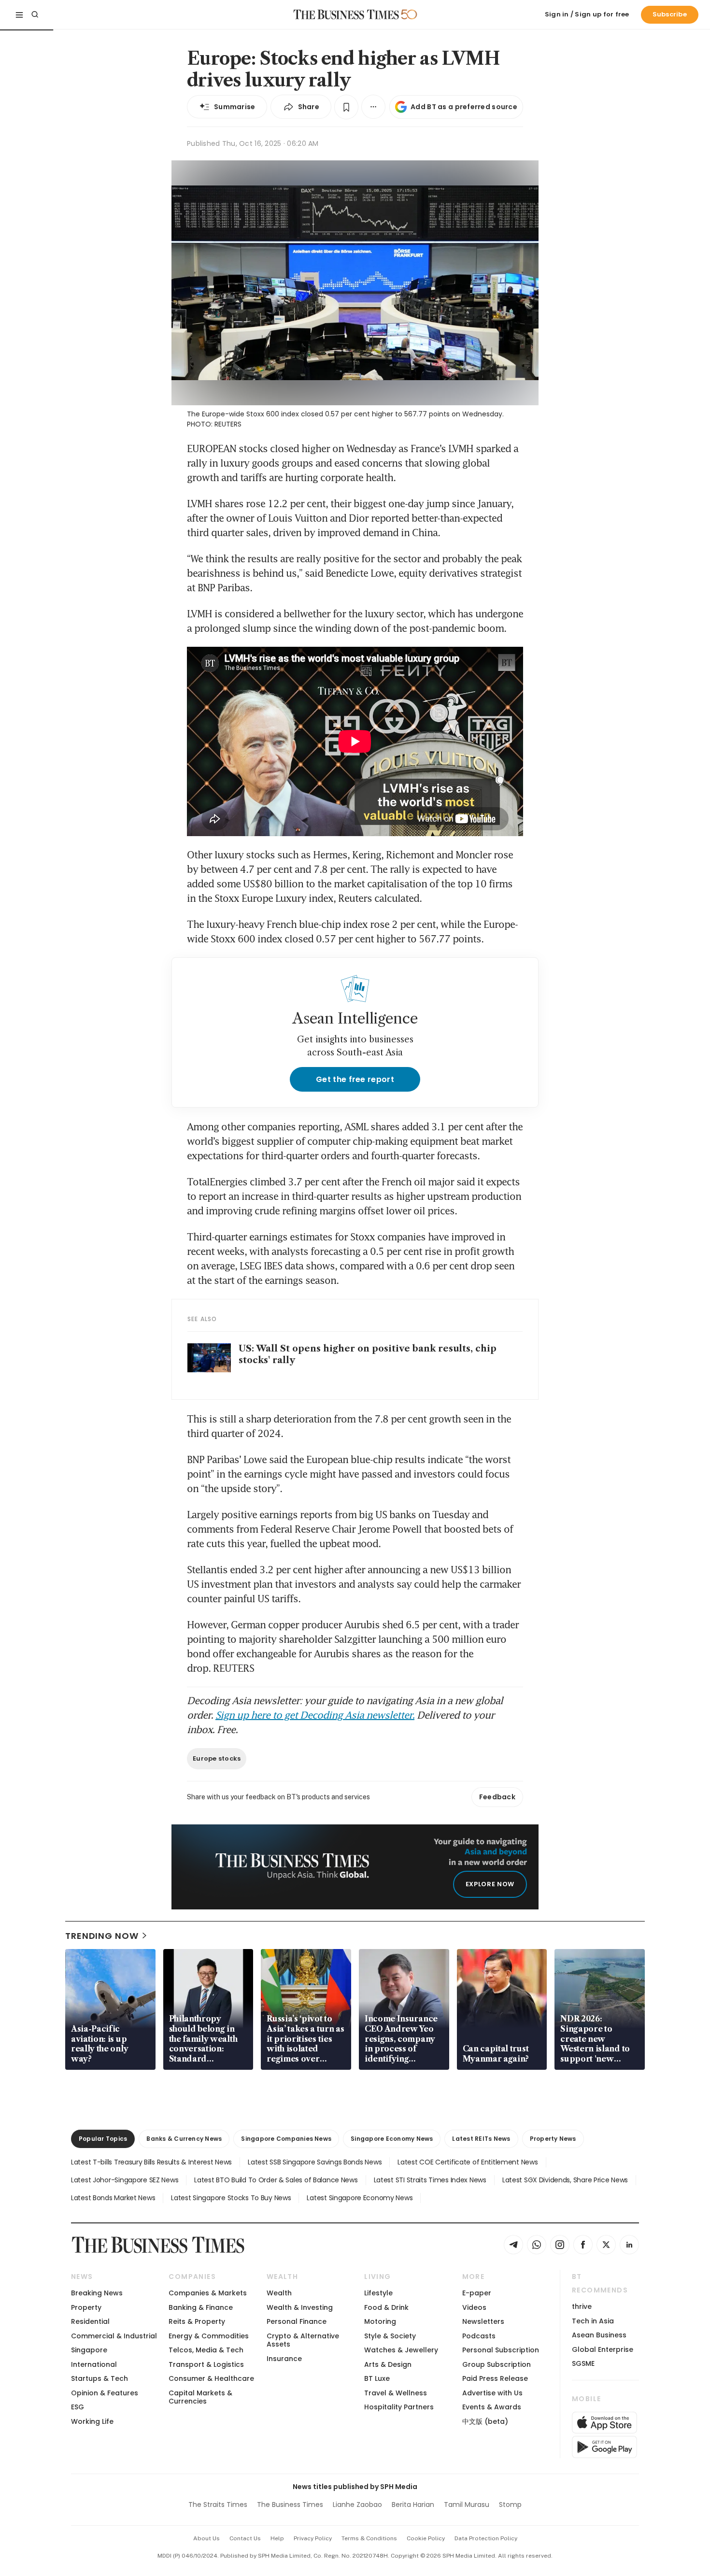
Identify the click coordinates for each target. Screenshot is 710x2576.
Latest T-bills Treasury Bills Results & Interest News (151, 2162)
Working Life (92, 2421)
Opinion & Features (105, 2393)
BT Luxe (377, 2378)
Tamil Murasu (467, 2505)
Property (86, 2307)
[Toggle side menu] (19, 14)
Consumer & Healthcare (211, 2378)
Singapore (89, 2350)
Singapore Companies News (286, 2139)
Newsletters (483, 2321)
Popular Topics (103, 2139)
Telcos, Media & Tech (206, 2350)
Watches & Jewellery (401, 2350)
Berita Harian (413, 2505)
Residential (90, 2321)
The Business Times (290, 2505)
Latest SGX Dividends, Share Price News (565, 2180)
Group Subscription (497, 2364)
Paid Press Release (495, 2378)
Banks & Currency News (184, 2139)
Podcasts (479, 2336)
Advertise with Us (492, 2393)
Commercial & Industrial (114, 2336)
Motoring (380, 2321)
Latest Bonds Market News (113, 2198)
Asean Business (599, 2335)
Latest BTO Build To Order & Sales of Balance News (276, 2180)
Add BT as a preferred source (464, 107)
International (94, 2364)
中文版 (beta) (485, 2421)
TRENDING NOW (102, 1936)
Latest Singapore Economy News (360, 2198)
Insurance (284, 2359)
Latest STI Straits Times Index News (430, 2180)
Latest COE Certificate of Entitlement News (468, 2162)
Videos (474, 2307)
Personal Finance (297, 2321)
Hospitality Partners (399, 2407)
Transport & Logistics (206, 2364)
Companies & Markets (208, 2293)
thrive (582, 2306)
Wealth (279, 2293)
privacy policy (313, 2538)
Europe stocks (217, 1758)
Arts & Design (388, 2364)
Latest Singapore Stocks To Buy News (231, 2198)
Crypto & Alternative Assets (303, 2340)
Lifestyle (378, 2293)
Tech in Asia (593, 2321)
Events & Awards (492, 2407)
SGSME (583, 2363)
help (277, 2538)
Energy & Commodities (209, 2336)
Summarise (235, 107)
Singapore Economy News (392, 2139)
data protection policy (486, 2538)
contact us (245, 2538)
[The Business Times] (346, 14)
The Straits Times (218, 2505)
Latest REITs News (481, 2139)
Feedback (497, 1797)
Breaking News (97, 2293)
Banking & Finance (201, 2307)
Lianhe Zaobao (357, 2505)
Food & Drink (386, 2307)
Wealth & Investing (300, 2307)
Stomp (510, 2505)
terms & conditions (369, 2538)
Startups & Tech (99, 2378)
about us (206, 2538)
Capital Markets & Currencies (200, 2397)
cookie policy (426, 2538)
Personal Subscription (501, 2350)
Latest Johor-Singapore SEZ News (125, 2180)
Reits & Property (197, 2321)
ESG (78, 2407)
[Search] (35, 14)
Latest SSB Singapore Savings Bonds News (315, 2162)
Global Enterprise (603, 2349)
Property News (553, 2139)
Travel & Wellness (396, 2393)
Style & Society (390, 2336)
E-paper (477, 2293)
